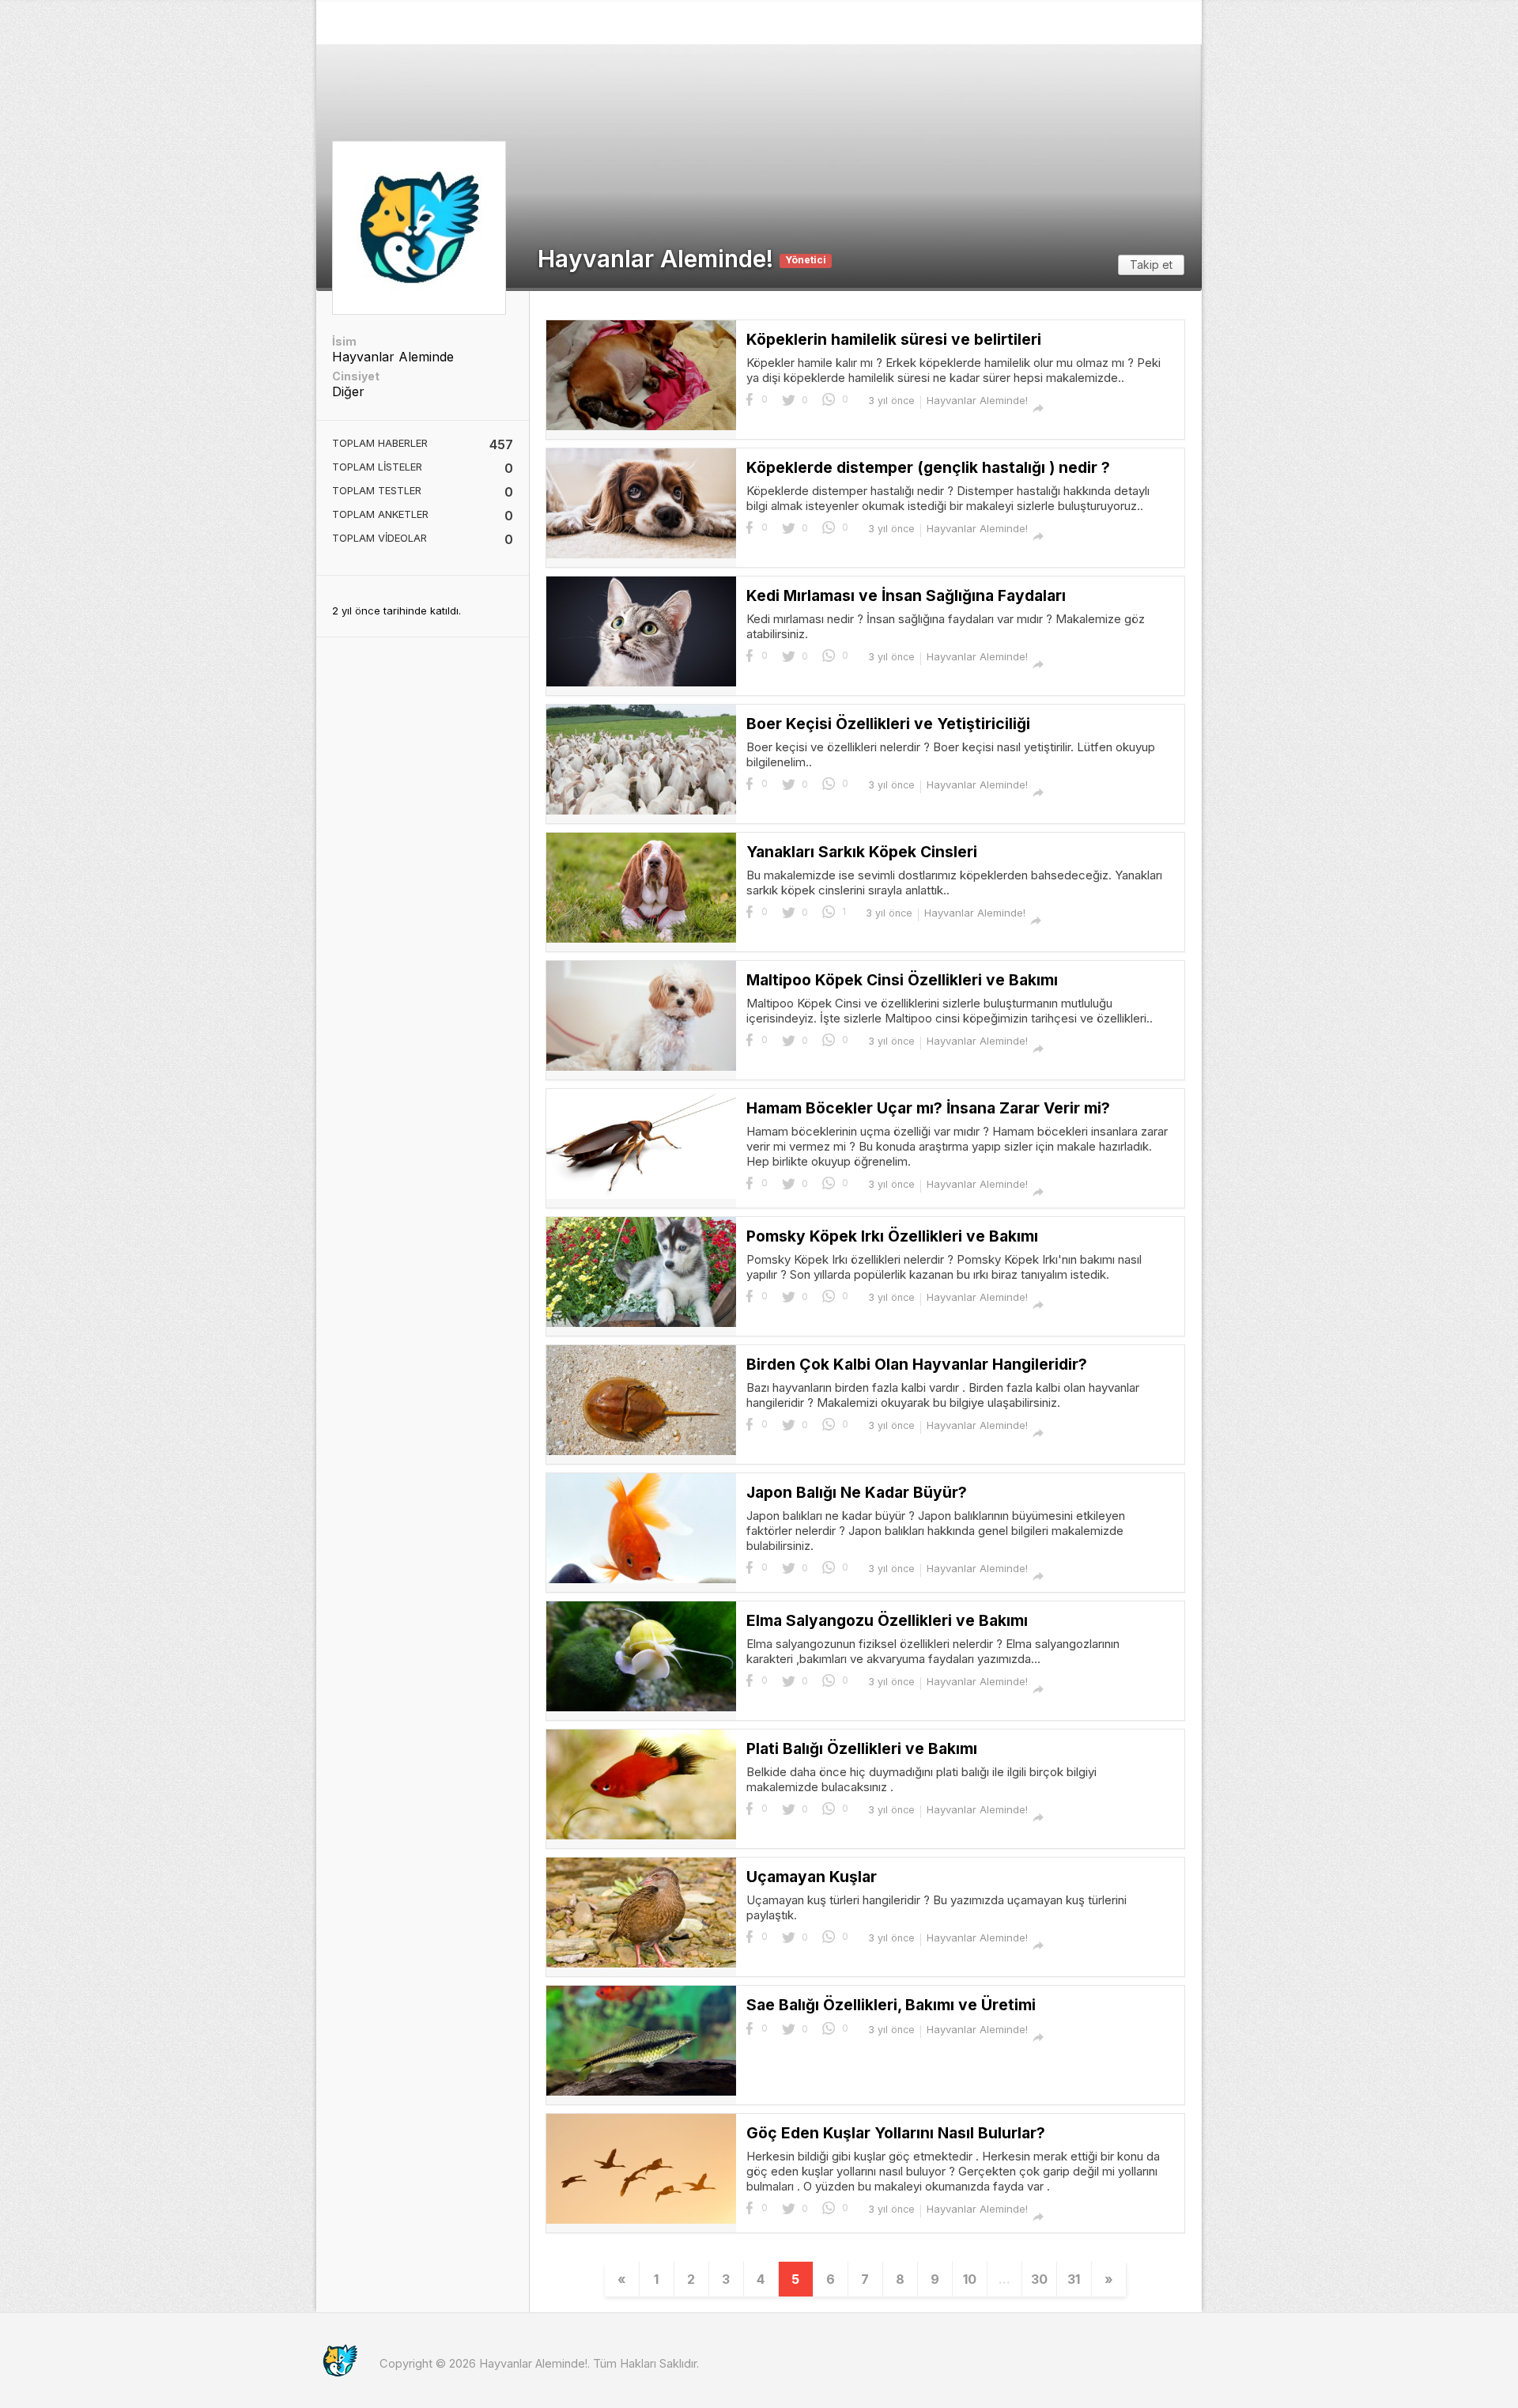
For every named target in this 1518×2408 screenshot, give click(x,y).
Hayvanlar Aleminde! (655, 259)
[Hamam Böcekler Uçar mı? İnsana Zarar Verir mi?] (641, 1194)
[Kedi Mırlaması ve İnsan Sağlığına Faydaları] (641, 682)
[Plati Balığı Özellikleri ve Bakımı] (641, 1835)
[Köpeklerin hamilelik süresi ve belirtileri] (641, 425)
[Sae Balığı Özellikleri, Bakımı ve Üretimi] (641, 2091)
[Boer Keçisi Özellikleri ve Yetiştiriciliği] (641, 810)
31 (1074, 2279)
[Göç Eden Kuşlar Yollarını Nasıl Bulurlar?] (641, 2219)
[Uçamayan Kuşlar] (641, 1963)
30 (1039, 2279)
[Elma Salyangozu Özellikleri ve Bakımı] (641, 1707)
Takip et (1151, 265)
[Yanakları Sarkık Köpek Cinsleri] (641, 938)
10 (970, 2279)
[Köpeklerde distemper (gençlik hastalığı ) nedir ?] (641, 554)
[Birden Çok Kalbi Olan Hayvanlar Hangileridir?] (641, 1450)
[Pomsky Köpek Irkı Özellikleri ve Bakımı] (641, 1322)
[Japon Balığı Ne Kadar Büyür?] (641, 1578)
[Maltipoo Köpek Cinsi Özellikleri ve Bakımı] (641, 1066)
